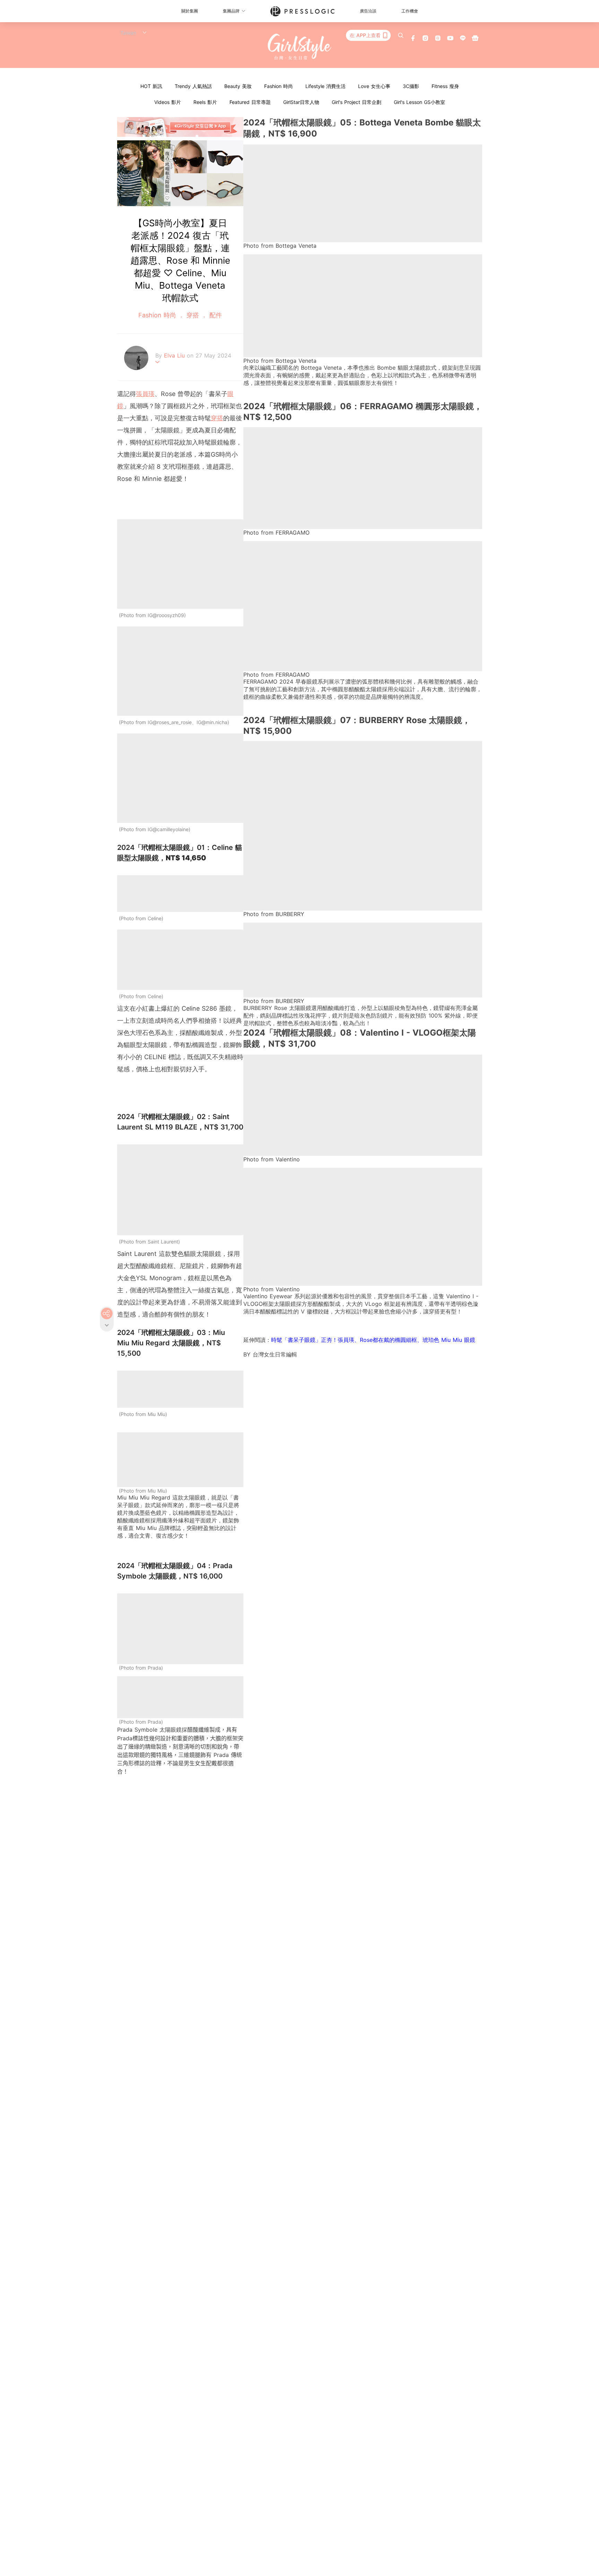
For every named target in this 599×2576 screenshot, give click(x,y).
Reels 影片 (205, 102)
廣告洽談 (368, 11)
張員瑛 (145, 394)
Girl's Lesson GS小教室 (419, 102)
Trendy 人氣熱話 (193, 86)
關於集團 (190, 11)
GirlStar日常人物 (301, 102)
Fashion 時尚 (279, 86)
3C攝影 (411, 86)
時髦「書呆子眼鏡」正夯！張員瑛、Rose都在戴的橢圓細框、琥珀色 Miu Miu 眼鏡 (373, 1340)
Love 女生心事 (374, 86)
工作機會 (410, 11)
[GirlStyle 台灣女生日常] (300, 47)
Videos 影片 (168, 102)
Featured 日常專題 (250, 102)
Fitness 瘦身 (445, 86)
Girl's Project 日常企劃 (357, 102)
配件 (215, 315)
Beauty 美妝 (238, 86)
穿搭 (193, 315)
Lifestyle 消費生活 (325, 86)
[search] (401, 35)
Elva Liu (175, 355)
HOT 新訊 (151, 86)
